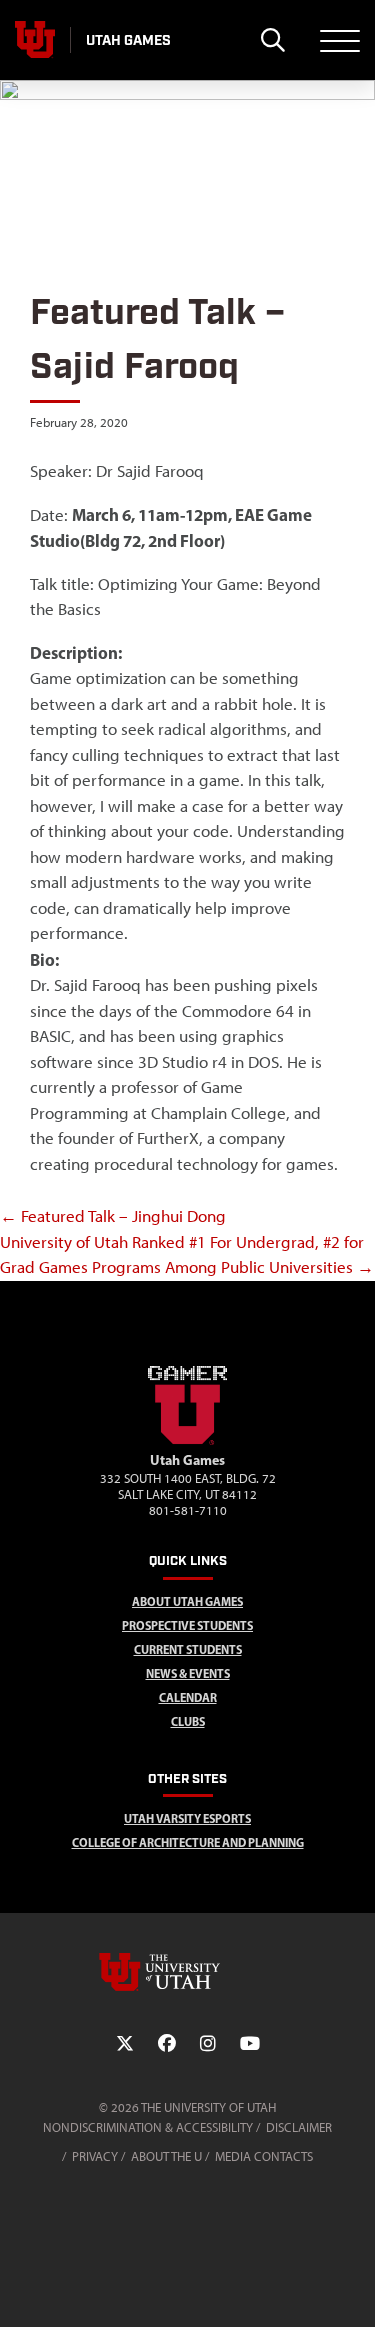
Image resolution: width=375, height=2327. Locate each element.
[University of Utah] (188, 1972)
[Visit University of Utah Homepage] (35, 40)
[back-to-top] (351, 2287)
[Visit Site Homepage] (188, 1441)
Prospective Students (187, 1625)
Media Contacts (264, 2156)
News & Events (188, 1673)
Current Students (188, 1649)
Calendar (188, 1697)
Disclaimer (299, 2127)
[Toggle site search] (272, 40)
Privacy (95, 2156)
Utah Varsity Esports (187, 1818)
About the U (166, 2156)
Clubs (188, 1721)
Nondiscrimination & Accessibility (148, 2127)
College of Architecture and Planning (188, 1842)
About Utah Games (187, 1601)
